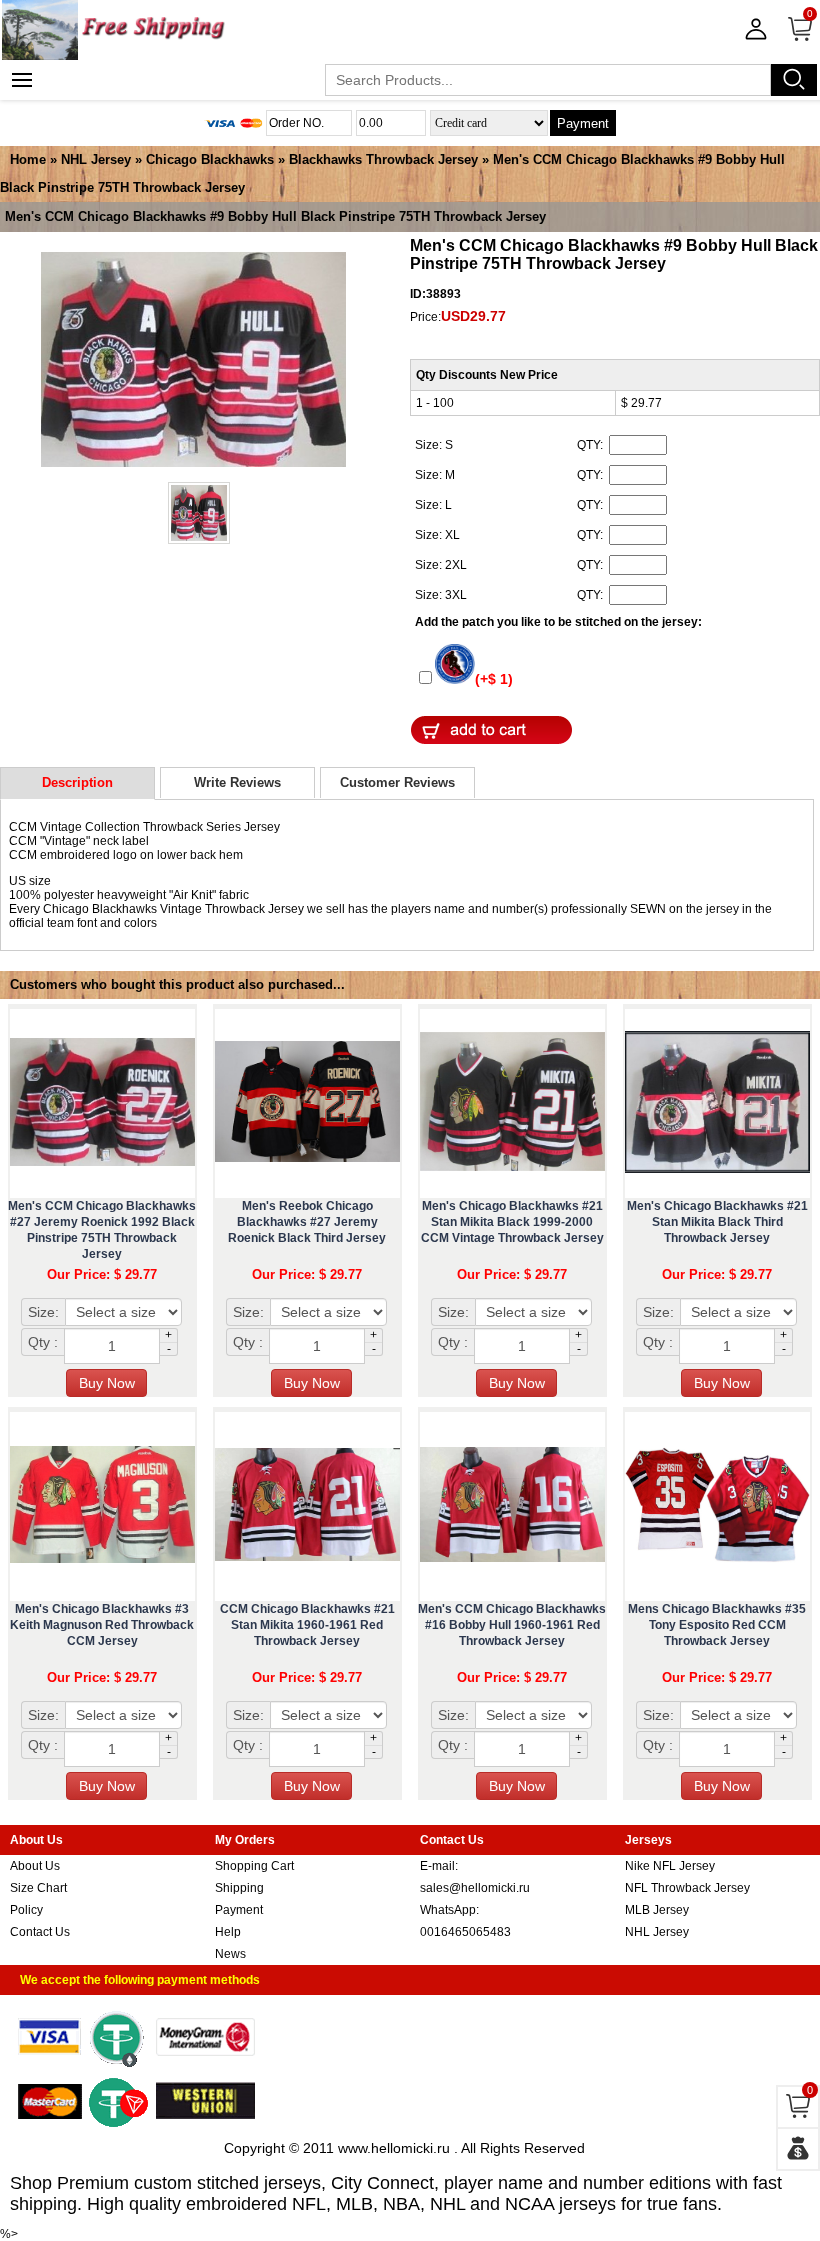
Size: (43, 1312)
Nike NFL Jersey (670, 1866)
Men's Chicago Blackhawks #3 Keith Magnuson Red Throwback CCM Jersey (102, 1625)
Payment (583, 123)
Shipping (239, 1888)
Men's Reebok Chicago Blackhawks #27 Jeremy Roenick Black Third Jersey (307, 1222)
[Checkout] (798, 2149)
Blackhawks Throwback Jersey (383, 159)
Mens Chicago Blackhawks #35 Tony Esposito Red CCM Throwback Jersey (717, 1625)
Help (228, 1932)
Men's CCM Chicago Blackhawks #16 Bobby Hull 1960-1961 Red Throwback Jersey (512, 1625)
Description (77, 782)
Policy (26, 1910)
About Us (35, 1866)
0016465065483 (465, 1932)
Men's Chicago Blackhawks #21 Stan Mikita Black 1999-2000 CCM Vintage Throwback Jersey (512, 1222)
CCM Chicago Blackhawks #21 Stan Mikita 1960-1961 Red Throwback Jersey (307, 1625)
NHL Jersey (96, 159)
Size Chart (38, 1888)
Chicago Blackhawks (210, 159)
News (230, 1954)
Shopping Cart (254, 1866)
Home (28, 159)
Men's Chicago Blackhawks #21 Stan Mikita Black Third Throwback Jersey (717, 1222)
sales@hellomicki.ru (475, 1888)
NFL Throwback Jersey (687, 1888)
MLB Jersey (657, 1910)
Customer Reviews (397, 782)
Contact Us (40, 1932)
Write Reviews (237, 782)
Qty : (43, 1342)
